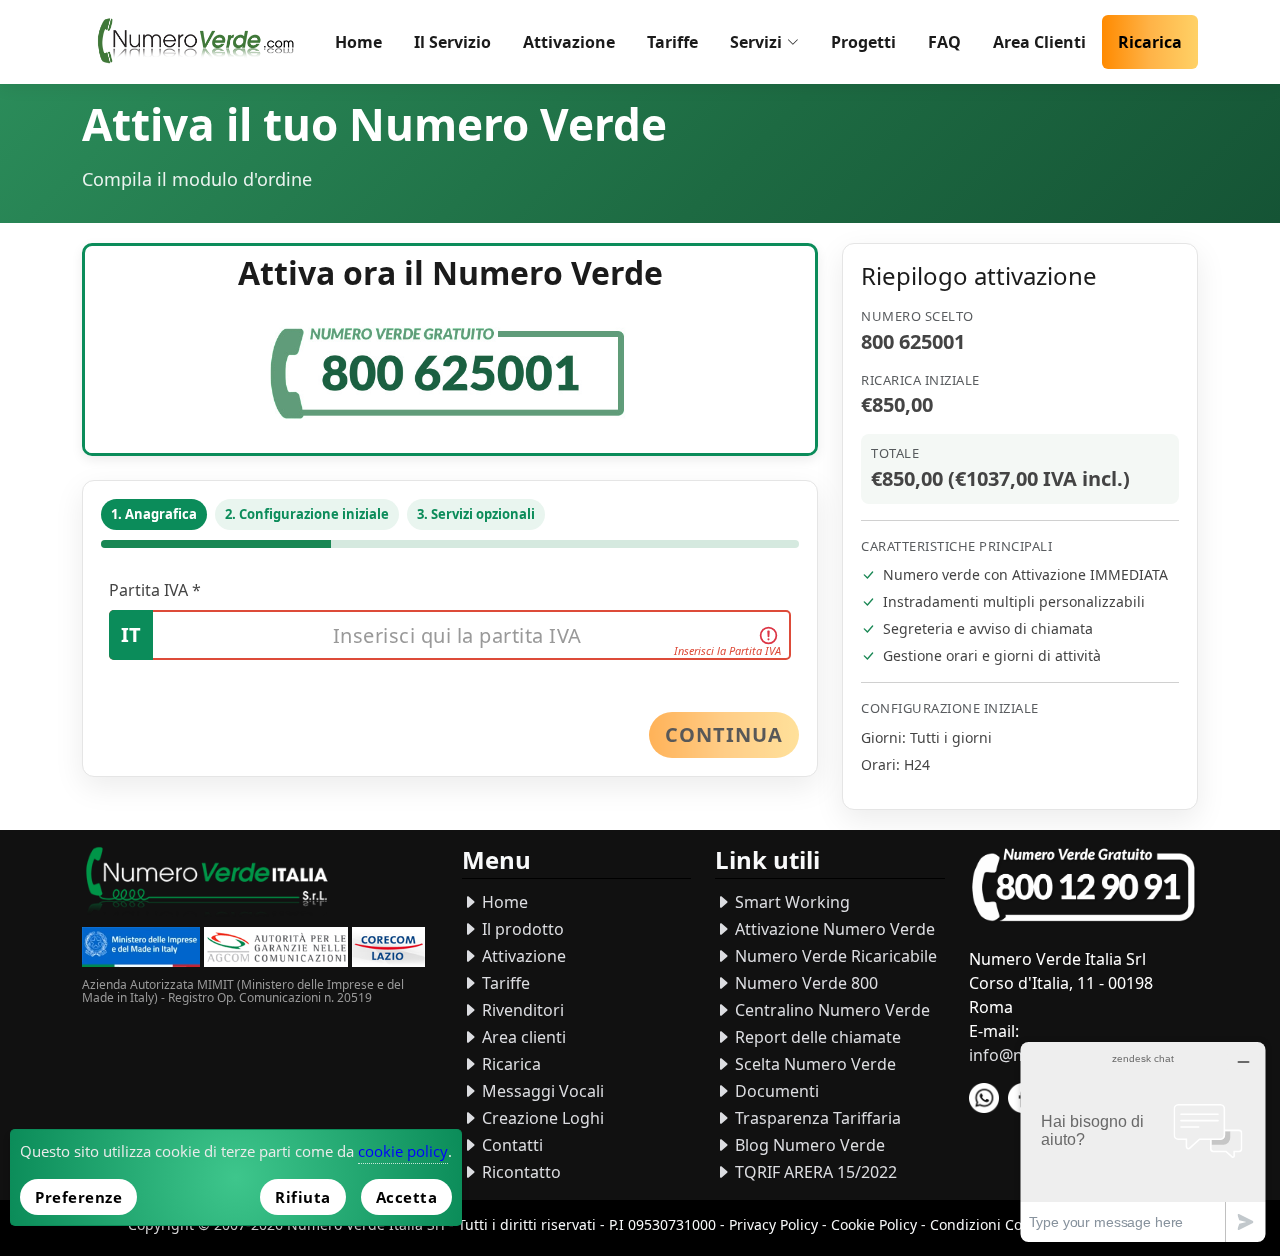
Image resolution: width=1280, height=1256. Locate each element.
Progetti (863, 42)
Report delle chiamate (816, 1037)
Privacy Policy (773, 1224)
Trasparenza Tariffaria (816, 1118)
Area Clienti (1039, 42)
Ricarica (1150, 42)
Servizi (756, 42)
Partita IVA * (155, 590)
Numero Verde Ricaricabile (834, 956)
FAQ (944, 42)
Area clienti (522, 1037)
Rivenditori (521, 1010)
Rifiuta (303, 1197)
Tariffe (672, 42)
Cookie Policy (874, 1224)
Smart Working (790, 902)
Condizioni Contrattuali (1007, 1224)
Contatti (510, 1145)
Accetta (407, 1197)
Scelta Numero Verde (813, 1064)
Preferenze (78, 1197)
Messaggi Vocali (541, 1091)
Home (358, 42)
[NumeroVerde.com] (200, 42)
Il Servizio (452, 42)
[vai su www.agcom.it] (276, 949)
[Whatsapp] (984, 1098)
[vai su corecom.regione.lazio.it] (388, 949)
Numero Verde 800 (804, 983)
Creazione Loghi (541, 1118)
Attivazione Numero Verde (833, 929)
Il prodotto (521, 929)
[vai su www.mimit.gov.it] (141, 949)
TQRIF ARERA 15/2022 (814, 1172)
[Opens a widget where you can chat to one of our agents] (1143, 1141)
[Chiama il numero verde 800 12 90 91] (1083, 885)
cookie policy (403, 1151)
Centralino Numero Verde (830, 1010)
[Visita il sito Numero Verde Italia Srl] (207, 883)
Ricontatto (519, 1172)
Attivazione (569, 42)
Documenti (775, 1091)
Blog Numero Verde (808, 1145)
